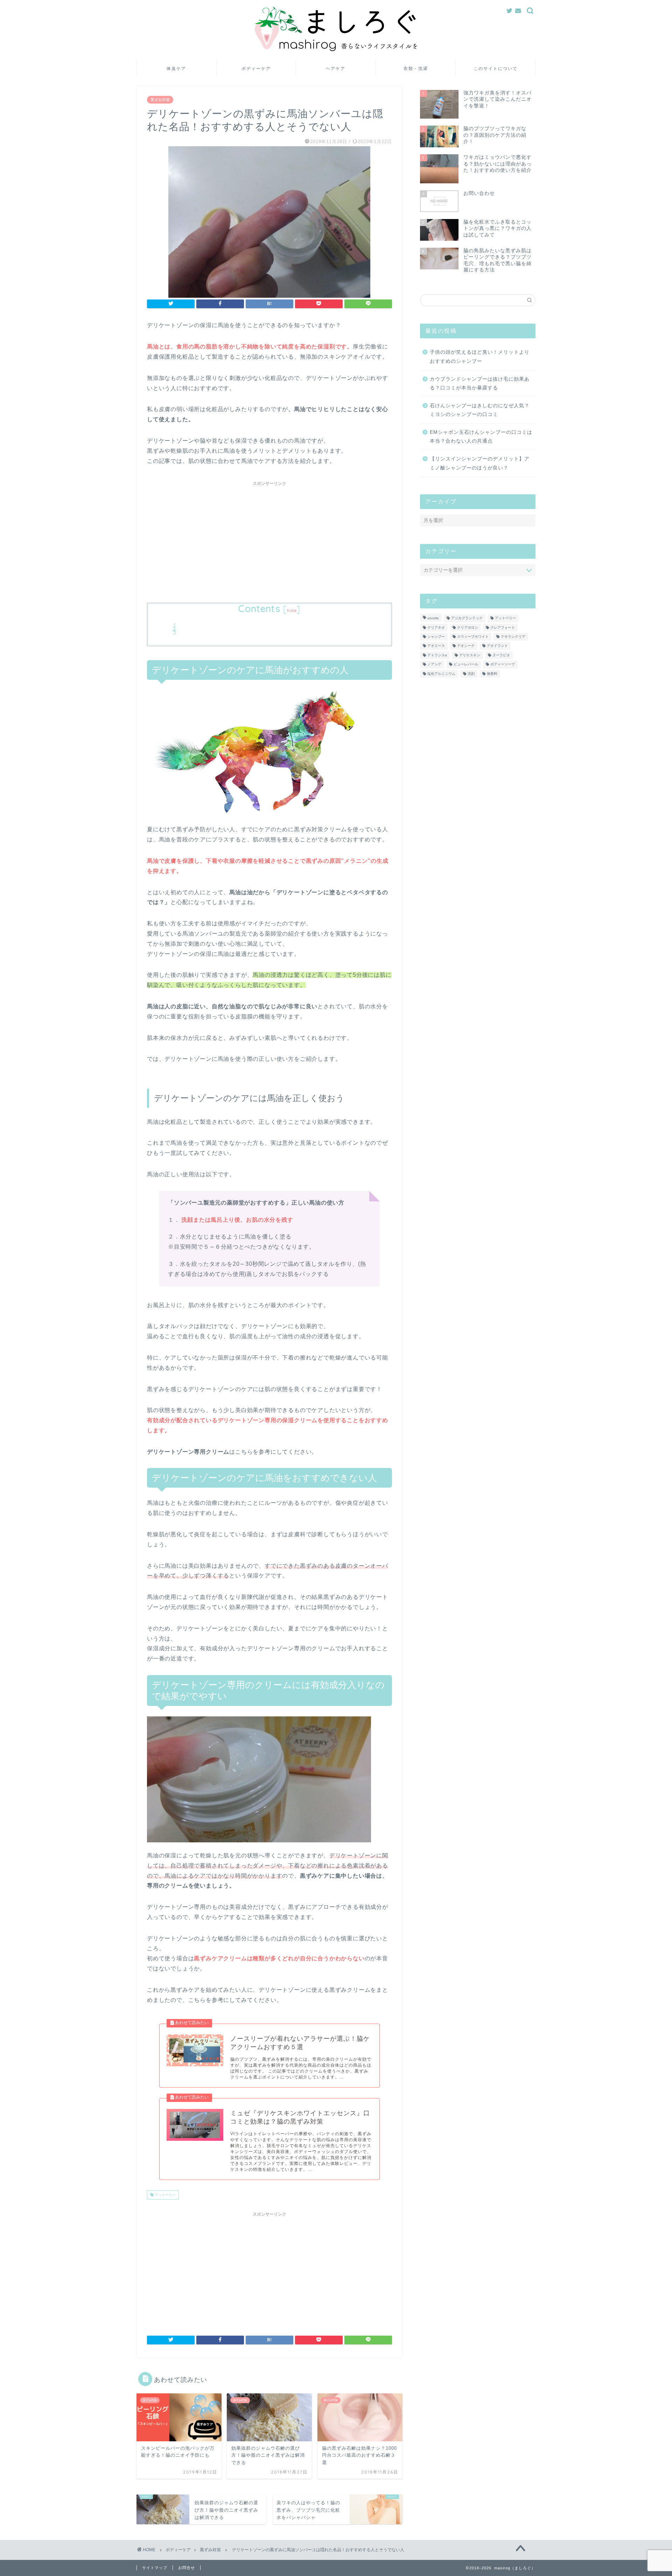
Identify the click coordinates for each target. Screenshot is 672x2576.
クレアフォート (503, 627)
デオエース (436, 646)
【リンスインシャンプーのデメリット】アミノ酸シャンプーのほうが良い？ (480, 463)
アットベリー (165, 2195)
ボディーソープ (503, 665)
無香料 (492, 674)
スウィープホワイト (473, 637)
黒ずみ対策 (160, 100)
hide (292, 610)
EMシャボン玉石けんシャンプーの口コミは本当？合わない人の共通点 (481, 437)
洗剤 (471, 674)
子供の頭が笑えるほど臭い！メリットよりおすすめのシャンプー (480, 357)
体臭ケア (176, 68)
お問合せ (187, 2568)
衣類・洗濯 (416, 68)
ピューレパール (466, 665)
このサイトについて (496, 68)
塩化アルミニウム (441, 674)
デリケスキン (470, 655)
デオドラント (497, 646)
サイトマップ (155, 2568)
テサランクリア (513, 637)
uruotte (433, 618)
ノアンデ (434, 665)
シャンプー (436, 637)
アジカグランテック (467, 618)
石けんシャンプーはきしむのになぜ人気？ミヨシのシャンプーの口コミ (480, 410)
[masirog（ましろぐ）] (336, 50)
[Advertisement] (269, 538)
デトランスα (437, 655)
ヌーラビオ (501, 655)
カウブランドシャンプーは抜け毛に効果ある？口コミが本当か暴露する (480, 384)
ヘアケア (336, 68)
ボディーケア (256, 68)
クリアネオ (436, 627)
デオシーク (466, 646)
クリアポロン (468, 627)
